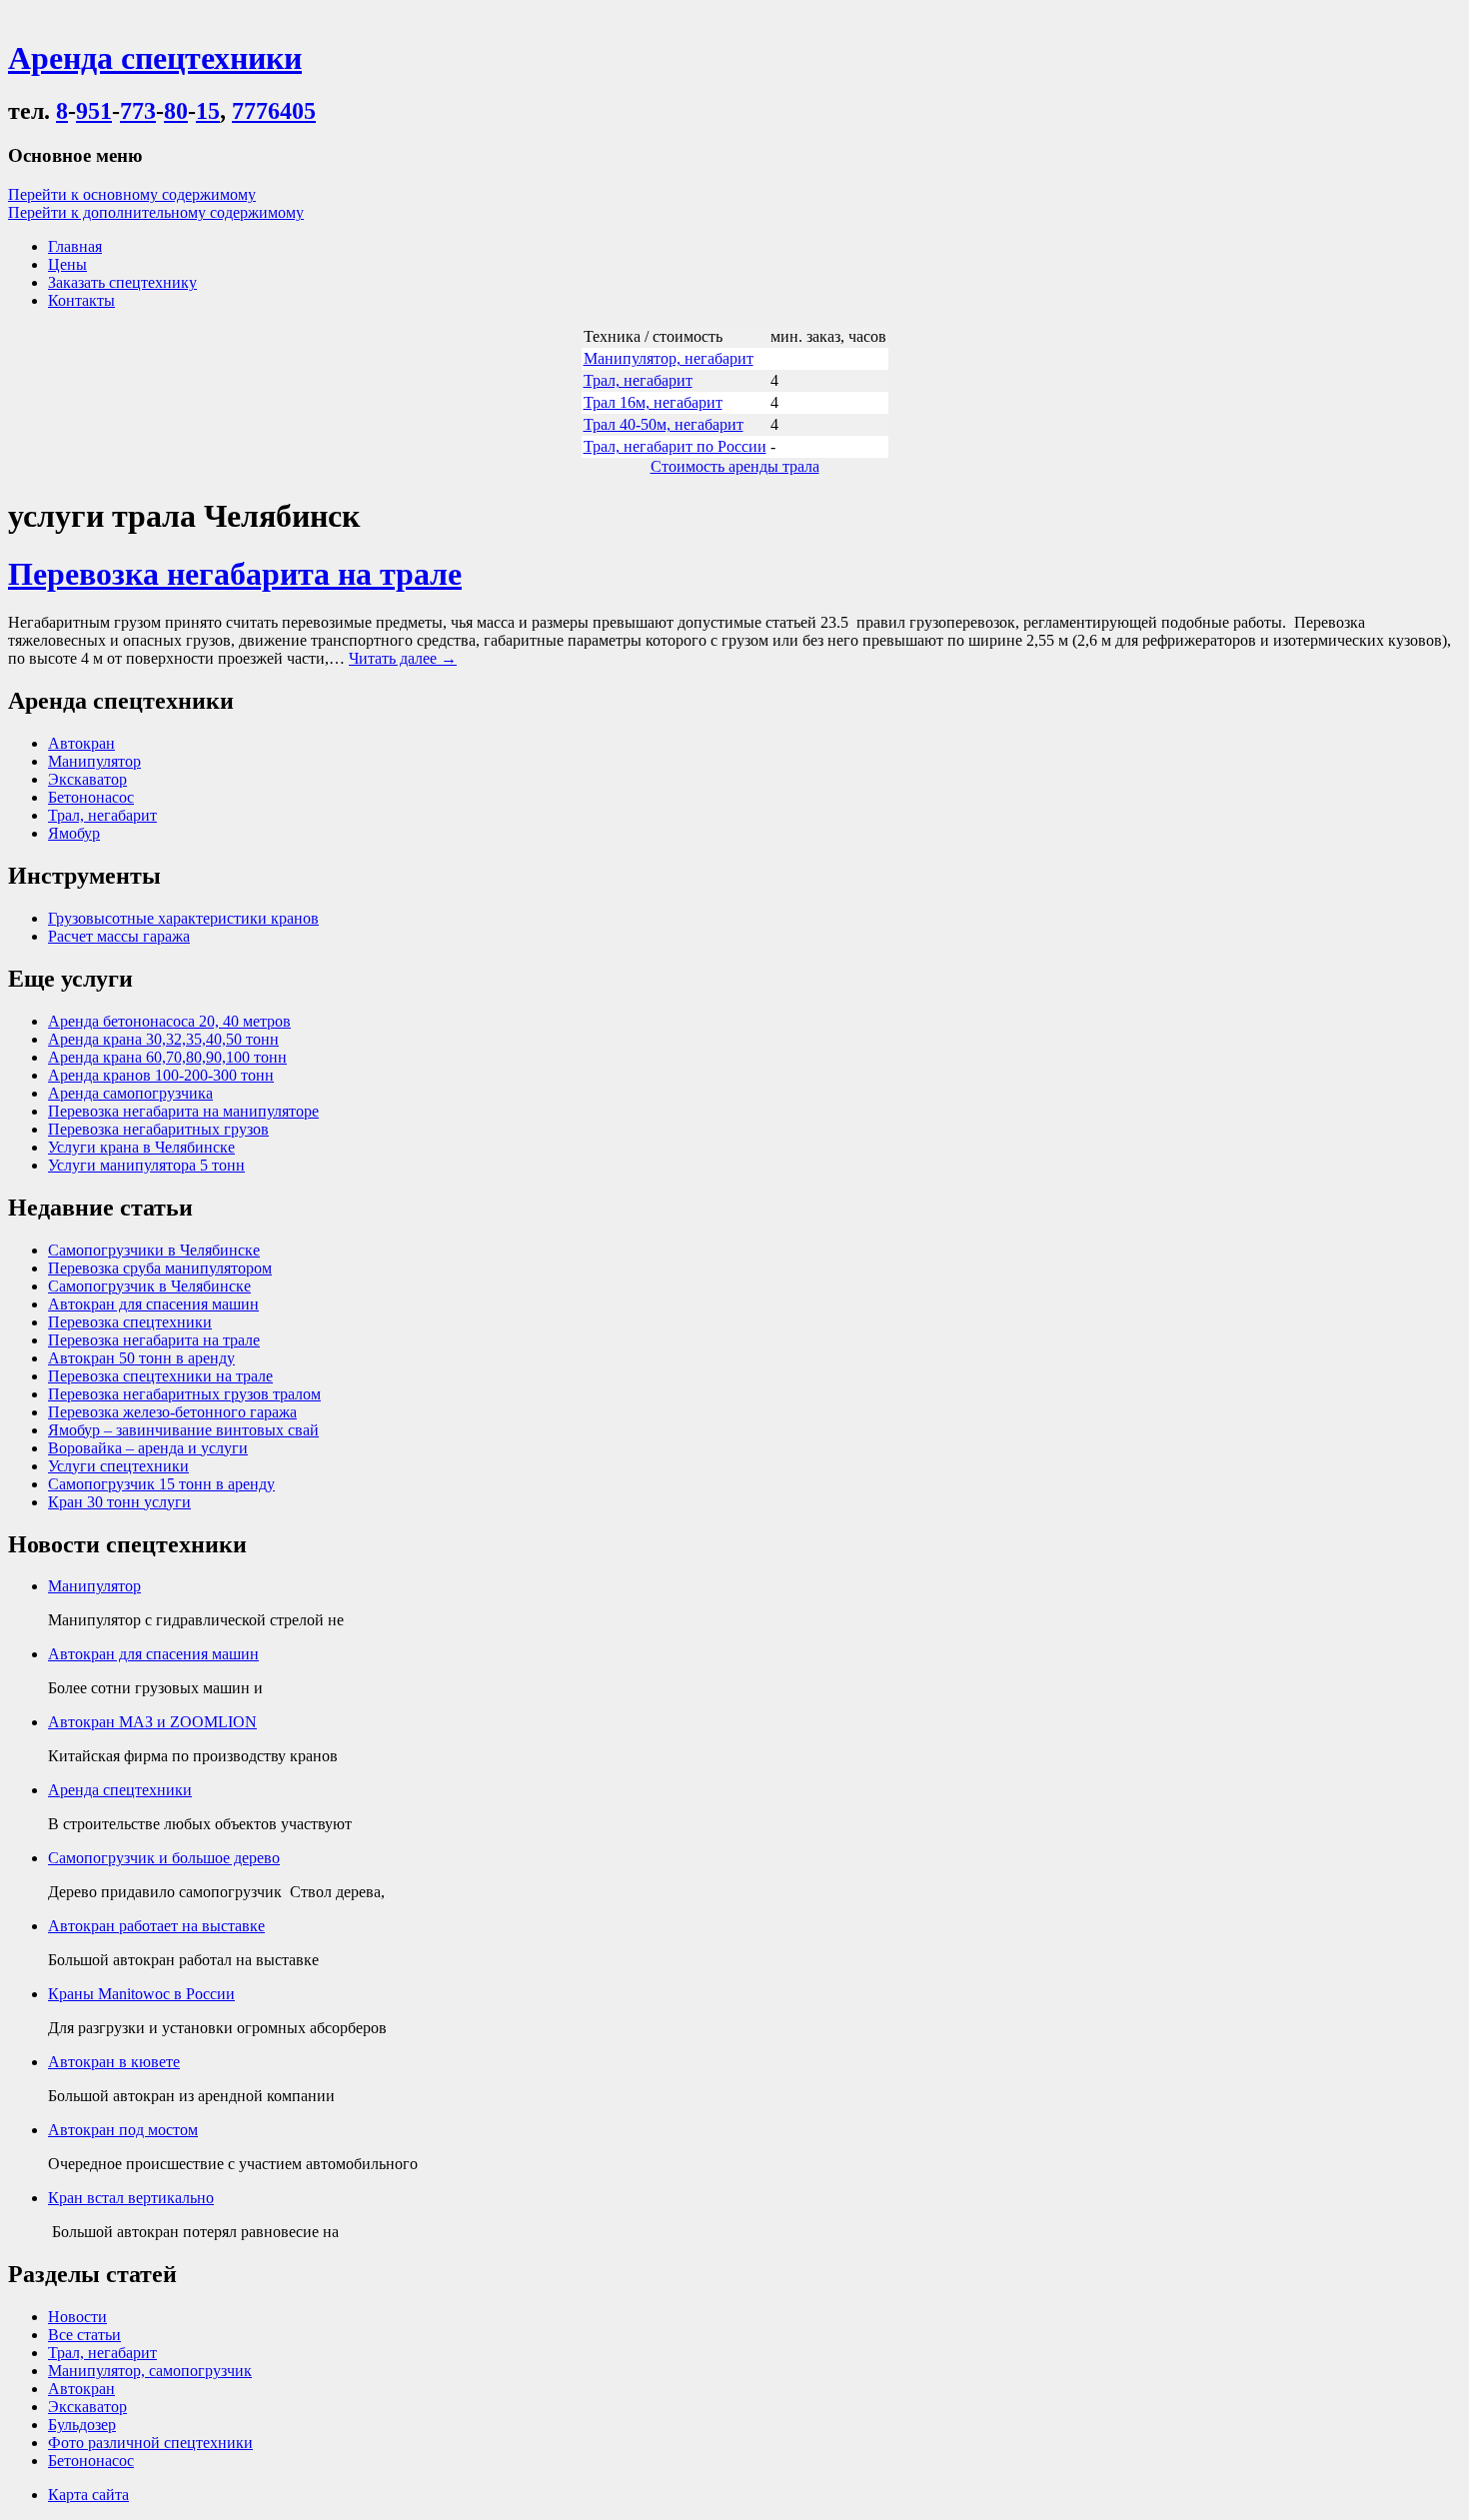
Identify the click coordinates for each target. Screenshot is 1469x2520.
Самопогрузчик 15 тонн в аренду (161, 1484)
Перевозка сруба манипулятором (160, 1268)
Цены (67, 264)
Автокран (81, 743)
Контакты (81, 300)
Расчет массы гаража (119, 936)
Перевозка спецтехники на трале (160, 1376)
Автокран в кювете (114, 2062)
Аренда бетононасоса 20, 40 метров (169, 1021)
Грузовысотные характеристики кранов (183, 918)
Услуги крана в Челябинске (141, 1147)
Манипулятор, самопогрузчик (150, 2371)
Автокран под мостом (123, 2130)
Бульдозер (82, 2425)
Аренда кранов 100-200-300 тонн (161, 1075)
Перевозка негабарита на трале (235, 574)
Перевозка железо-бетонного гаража (172, 1412)
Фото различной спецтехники (150, 2443)
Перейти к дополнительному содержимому (156, 212)
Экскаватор (87, 779)
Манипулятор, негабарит (669, 358)
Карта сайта (88, 2495)
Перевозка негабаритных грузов (158, 1129)
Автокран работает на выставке (156, 1926)
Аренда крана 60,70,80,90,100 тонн (167, 1057)
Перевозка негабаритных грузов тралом (184, 1394)
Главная (75, 246)
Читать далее (403, 658)
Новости (77, 2317)
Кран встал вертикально (131, 2198)
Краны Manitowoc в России (141, 1994)
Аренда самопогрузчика (130, 1093)
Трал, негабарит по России (675, 446)
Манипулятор (94, 761)
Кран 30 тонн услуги (119, 1502)
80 (176, 111)
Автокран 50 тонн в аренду (141, 1358)
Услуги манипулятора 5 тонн (146, 1165)
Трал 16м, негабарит (653, 402)
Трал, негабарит (638, 380)
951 (94, 111)
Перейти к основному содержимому (132, 194)
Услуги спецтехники (118, 1466)
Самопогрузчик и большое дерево (164, 1858)
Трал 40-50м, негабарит (664, 424)
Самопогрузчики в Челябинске (154, 1250)
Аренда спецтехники (120, 1790)
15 (208, 111)
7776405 (274, 111)
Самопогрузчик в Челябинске (149, 1286)
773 (138, 111)
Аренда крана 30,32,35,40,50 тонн (163, 1039)
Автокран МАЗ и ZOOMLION (152, 1722)
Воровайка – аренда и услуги (148, 1448)
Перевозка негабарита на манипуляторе (183, 1111)
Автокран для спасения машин (153, 1304)
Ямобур (74, 833)
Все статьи (84, 2335)
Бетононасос (91, 797)
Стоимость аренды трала (735, 466)
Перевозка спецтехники (130, 1322)
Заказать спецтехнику (122, 282)
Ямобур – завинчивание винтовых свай (183, 1430)
